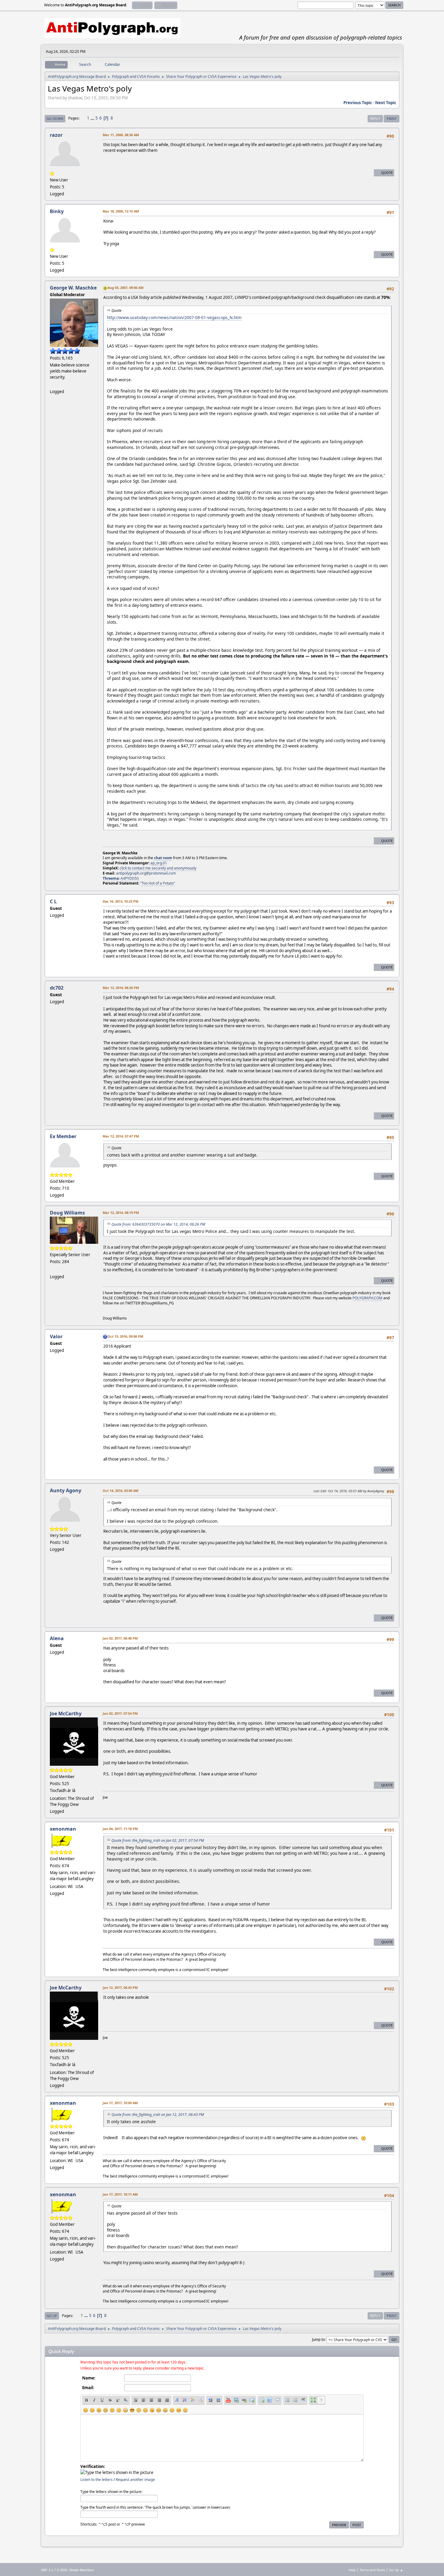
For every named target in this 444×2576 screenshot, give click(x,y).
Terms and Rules (372, 2570)
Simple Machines (82, 2570)
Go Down (55, 118)
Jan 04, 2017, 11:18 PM (120, 1829)
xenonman (63, 1829)
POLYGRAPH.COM (367, 1298)
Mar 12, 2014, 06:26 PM (121, 988)
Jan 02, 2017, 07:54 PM (120, 1713)
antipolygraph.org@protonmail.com (146, 873)
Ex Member (63, 1136)
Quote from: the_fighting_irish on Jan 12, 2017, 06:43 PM (158, 2115)
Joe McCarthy (66, 1714)
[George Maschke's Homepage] (52, 384)
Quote (387, 173)
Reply (375, 118)
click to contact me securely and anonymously (158, 868)
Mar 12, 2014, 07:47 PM (121, 1136)
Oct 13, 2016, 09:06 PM (125, 1336)
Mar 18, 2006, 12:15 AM (121, 211)
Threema (111, 878)
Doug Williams (67, 1213)
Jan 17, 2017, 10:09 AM (120, 2103)
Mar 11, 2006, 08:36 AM (121, 135)
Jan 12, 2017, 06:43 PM (120, 1987)
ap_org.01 (159, 863)
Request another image (135, 2480)
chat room (163, 858)
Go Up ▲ (396, 2570)
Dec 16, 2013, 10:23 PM (121, 901)
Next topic (386, 103)
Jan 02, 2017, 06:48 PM (120, 1638)
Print (392, 118)
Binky (57, 211)
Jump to (318, 2339)
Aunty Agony (66, 1490)
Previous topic (358, 103)
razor (56, 135)
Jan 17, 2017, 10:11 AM (120, 2194)
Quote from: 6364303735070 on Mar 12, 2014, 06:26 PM (158, 1224)
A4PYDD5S (130, 878)
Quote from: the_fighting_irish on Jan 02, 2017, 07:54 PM (158, 1840)
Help (352, 2570)
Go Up (52, 2316)
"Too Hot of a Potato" (158, 883)
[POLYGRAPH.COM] (52, 1269)
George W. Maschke (73, 288)
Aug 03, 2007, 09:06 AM (125, 288)
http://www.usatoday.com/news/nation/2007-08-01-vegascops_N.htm (174, 317)
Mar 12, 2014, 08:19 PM (121, 1213)
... (93, 118)
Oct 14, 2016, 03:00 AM (121, 1491)
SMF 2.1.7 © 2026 (54, 2570)
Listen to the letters (97, 2480)
